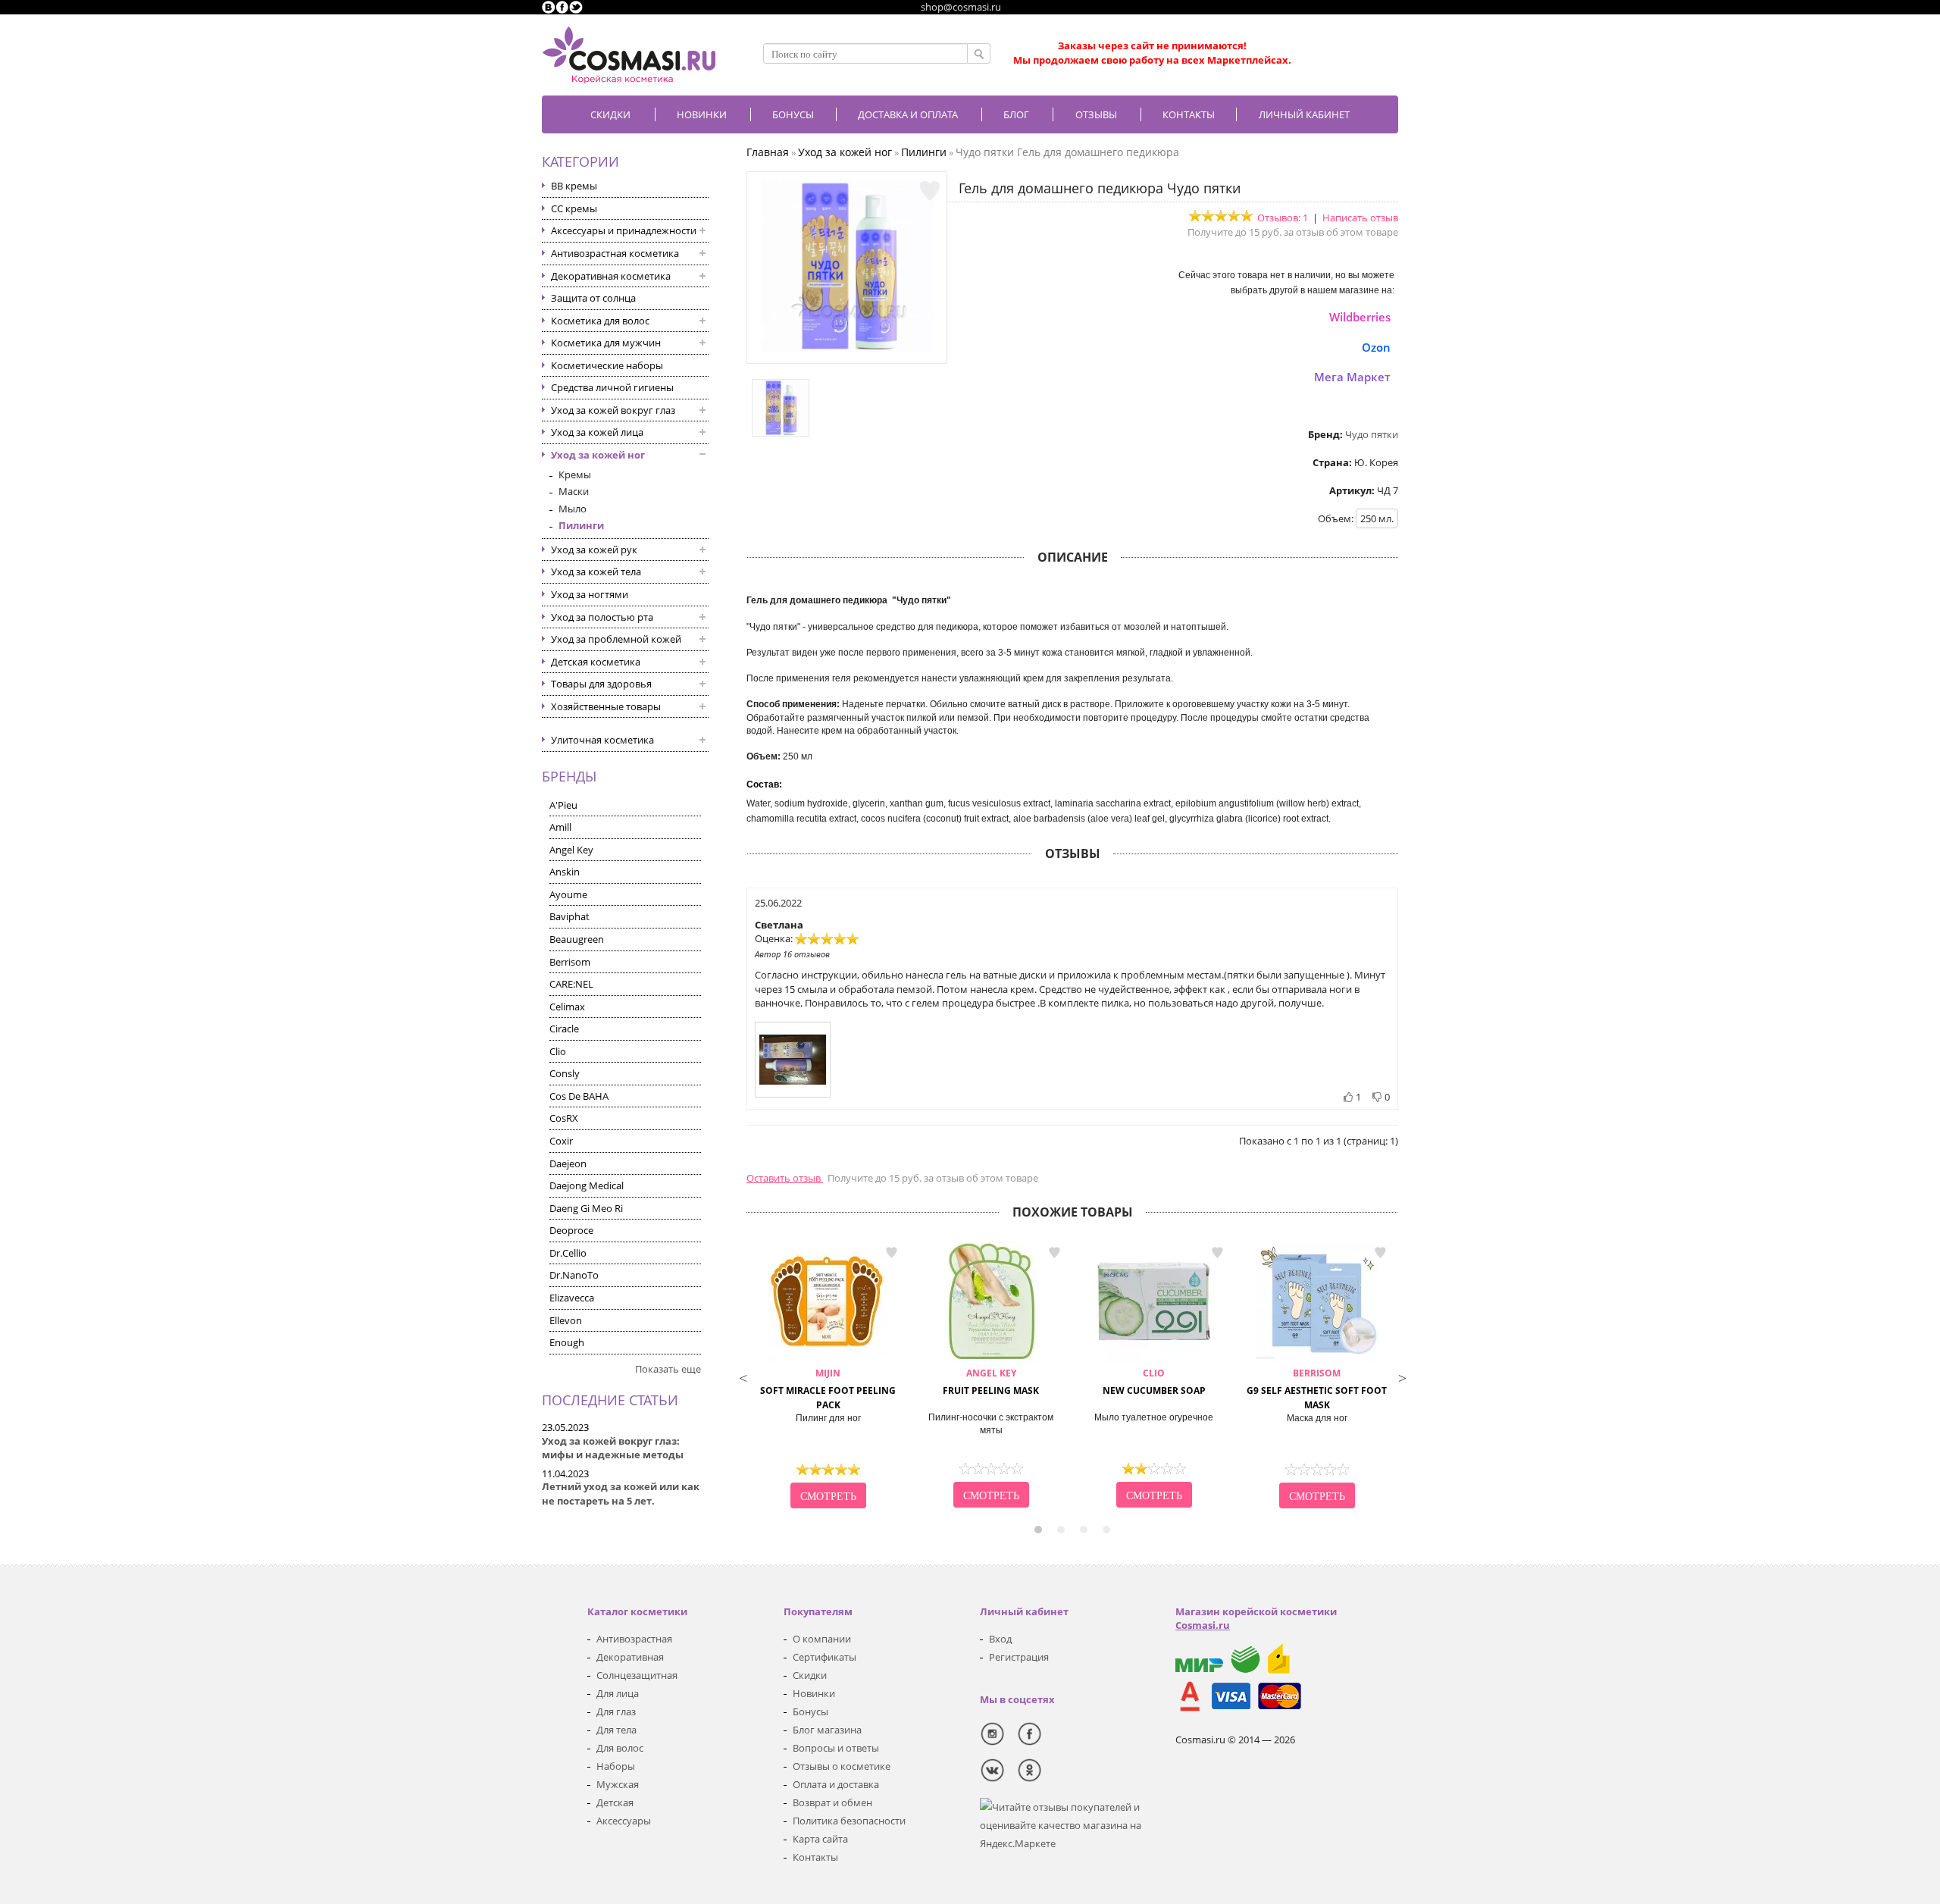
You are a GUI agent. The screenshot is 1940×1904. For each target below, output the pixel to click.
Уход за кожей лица (597, 432)
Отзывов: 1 (1283, 218)
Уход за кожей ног (598, 455)
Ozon (1376, 347)
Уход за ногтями (590, 594)
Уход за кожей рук (594, 550)
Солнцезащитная (637, 1675)
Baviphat (569, 916)
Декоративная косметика (611, 276)
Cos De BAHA (579, 1096)
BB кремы (574, 186)
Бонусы (810, 1711)
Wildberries (1360, 317)
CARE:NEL (571, 984)
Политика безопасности (849, 1821)
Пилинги (581, 525)
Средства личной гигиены (612, 387)
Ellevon (566, 1320)
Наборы (616, 1766)
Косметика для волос (600, 321)
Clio (558, 1051)
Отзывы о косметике (842, 1766)
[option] (828, 1376)
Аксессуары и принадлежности (624, 230)
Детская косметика (596, 662)
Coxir (561, 1141)
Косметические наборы (607, 365)
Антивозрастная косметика (615, 253)
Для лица (618, 1693)
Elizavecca (572, 1298)
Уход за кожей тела (596, 572)
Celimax (567, 1007)
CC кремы (574, 208)
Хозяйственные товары (606, 706)
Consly (565, 1073)
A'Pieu (563, 805)
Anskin (565, 872)
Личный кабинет (1304, 114)
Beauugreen (577, 939)
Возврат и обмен (832, 1802)
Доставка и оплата (908, 114)
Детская (615, 1802)
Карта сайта (820, 1839)
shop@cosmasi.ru (961, 7)
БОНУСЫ (793, 114)
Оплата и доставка (836, 1784)
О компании (822, 1639)
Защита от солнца (593, 298)
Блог (1016, 114)
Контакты (1189, 114)
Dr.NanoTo (574, 1275)
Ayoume (568, 894)
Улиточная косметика (602, 740)
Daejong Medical (587, 1185)
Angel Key (571, 850)
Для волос (620, 1748)
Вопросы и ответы (836, 1748)
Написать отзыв (1360, 218)
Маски (574, 491)
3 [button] (1084, 1530)
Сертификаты (824, 1657)
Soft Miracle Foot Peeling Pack (828, 1389)
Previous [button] (743, 1376)
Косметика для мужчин (606, 343)
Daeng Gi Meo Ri (586, 1208)
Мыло (573, 509)
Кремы (575, 474)
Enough (567, 1342)
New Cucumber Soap (1154, 1382)
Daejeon (568, 1163)
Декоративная (630, 1657)
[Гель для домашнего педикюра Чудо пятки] (847, 349)
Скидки (610, 114)
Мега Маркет (1352, 377)
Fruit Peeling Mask (991, 1382)
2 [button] (1061, 1530)
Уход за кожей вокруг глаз (613, 410)
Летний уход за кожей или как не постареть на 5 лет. (621, 1494)
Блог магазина (827, 1730)
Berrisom (570, 962)
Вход (1000, 1639)
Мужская (618, 1784)
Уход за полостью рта (602, 617)
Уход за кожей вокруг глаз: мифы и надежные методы (613, 1448)
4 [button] (1106, 1530)
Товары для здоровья (601, 684)
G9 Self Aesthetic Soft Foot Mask (1317, 1389)
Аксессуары (624, 1821)
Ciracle (564, 1029)
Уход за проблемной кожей (616, 639)
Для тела (616, 1730)
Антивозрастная (634, 1639)
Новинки (702, 114)
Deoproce (571, 1230)
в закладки (891, 1252)
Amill (560, 827)
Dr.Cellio (568, 1253)
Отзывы (1096, 114)
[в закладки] (930, 191)
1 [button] (1038, 1530)
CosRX (564, 1118)
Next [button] (1402, 1376)
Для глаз (616, 1711)
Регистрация (1019, 1657)
